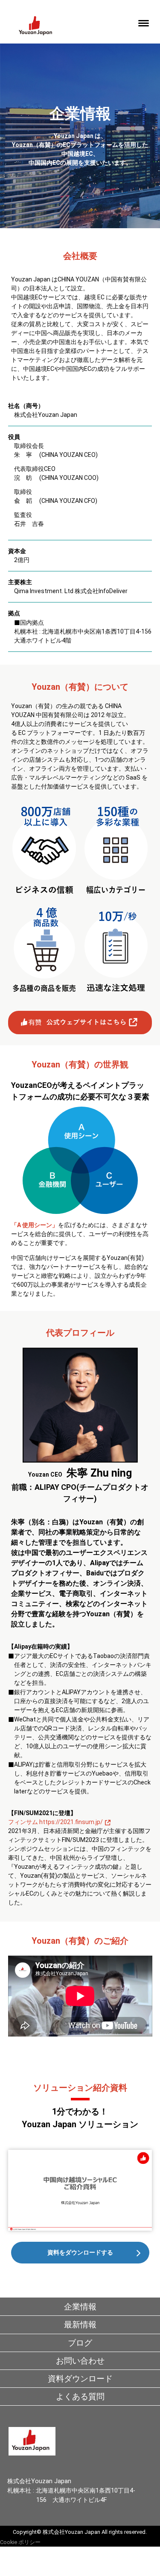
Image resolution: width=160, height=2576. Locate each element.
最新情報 (80, 2325)
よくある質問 (80, 2397)
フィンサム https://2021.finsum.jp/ (55, 1822)
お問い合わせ (80, 2361)
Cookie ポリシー (20, 2542)
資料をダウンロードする (80, 2252)
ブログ (80, 2343)
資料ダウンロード (80, 2379)
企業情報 (80, 2307)
